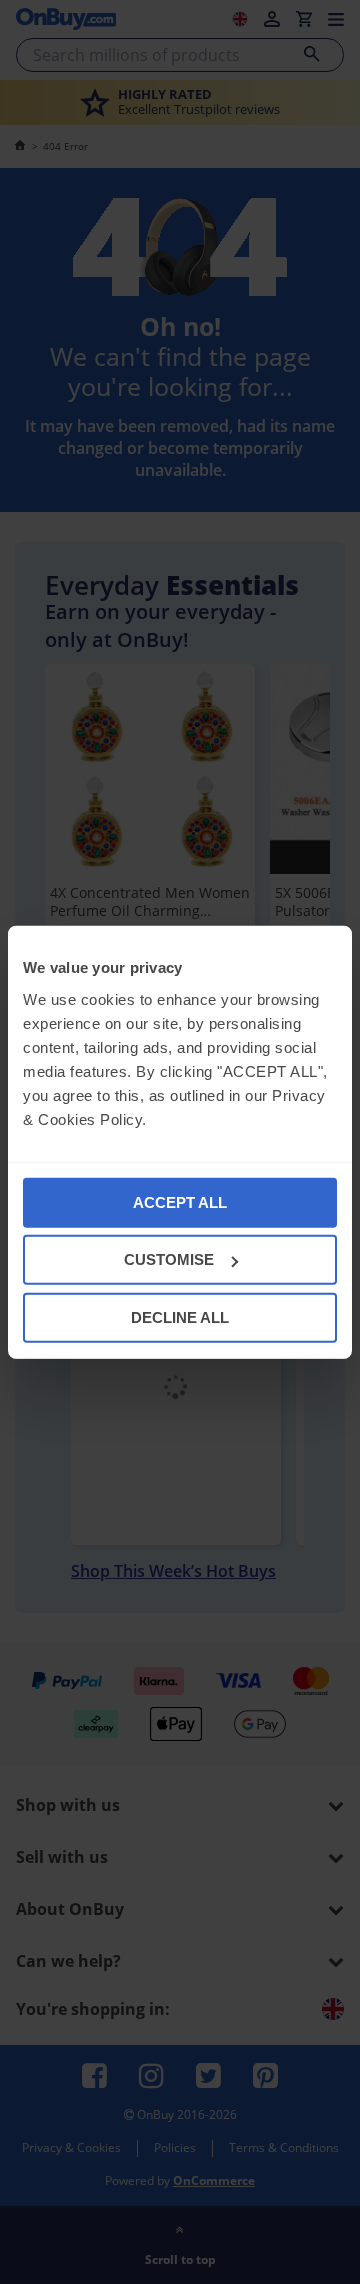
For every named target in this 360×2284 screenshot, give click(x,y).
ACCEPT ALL (180, 1201)
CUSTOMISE (169, 1259)
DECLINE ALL (180, 1316)
